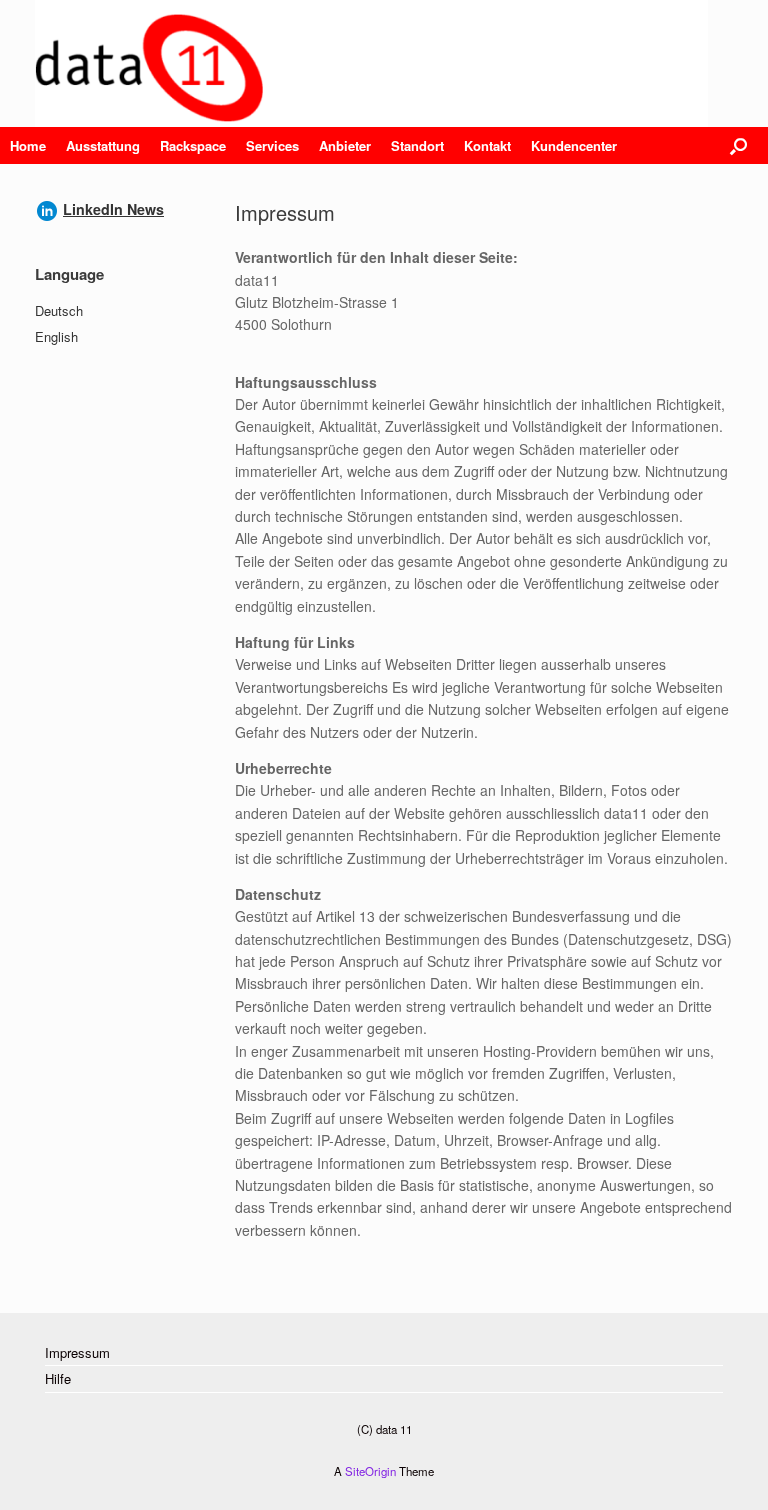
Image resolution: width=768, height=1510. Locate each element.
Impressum (77, 1352)
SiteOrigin (370, 1471)
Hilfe (58, 1378)
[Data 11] (371, 63)
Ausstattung (103, 145)
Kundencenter (574, 145)
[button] (738, 145)
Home (28, 145)
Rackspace (193, 145)
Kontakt (487, 145)
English (56, 336)
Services (272, 145)
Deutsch (59, 310)
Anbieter (345, 145)
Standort (417, 145)
